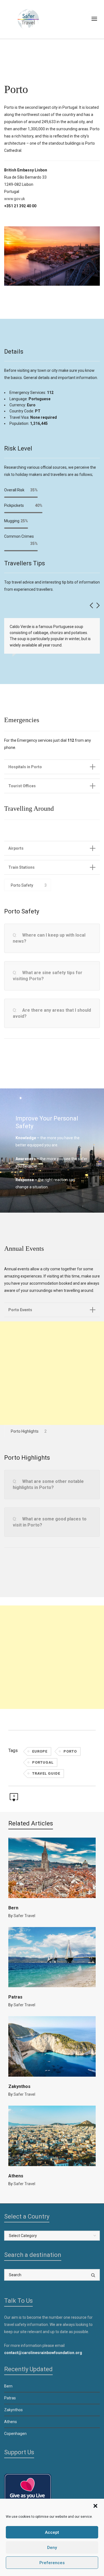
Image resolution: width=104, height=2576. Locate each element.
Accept (52, 2532)
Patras (15, 1997)
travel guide (46, 1773)
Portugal (43, 1762)
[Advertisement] (52, 1373)
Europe (40, 1751)
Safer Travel (24, 1916)
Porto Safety (22, 885)
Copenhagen (15, 2434)
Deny (52, 2548)
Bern (13, 1908)
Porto (70, 1751)
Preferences (52, 2563)
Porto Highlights (25, 1431)
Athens (16, 2176)
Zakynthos (19, 2086)
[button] (95, 2506)
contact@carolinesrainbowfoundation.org (43, 2353)
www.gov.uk (15, 199)
